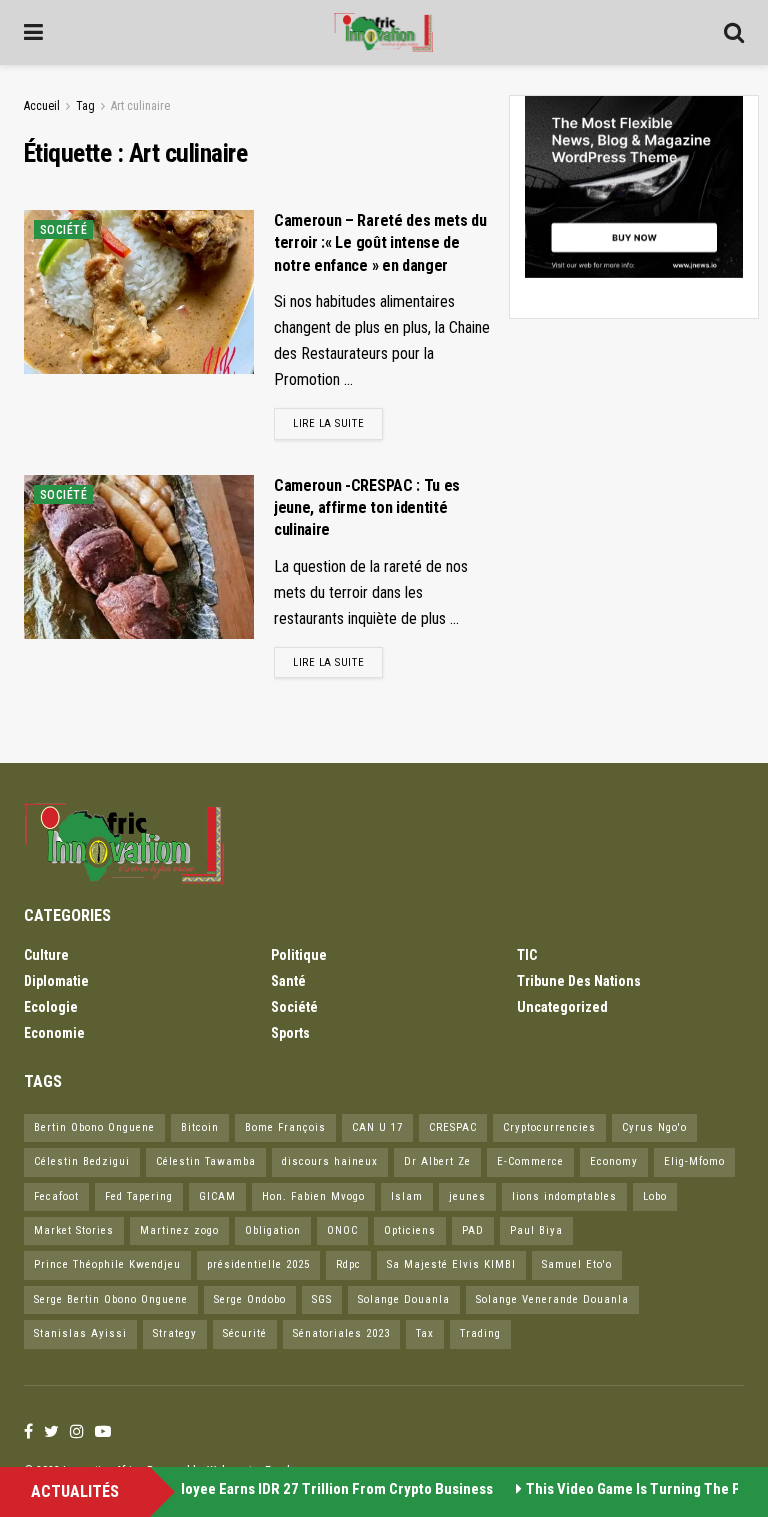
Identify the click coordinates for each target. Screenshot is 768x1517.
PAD (473, 1230)
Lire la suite (328, 423)
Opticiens (410, 1230)
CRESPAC (453, 1127)
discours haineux (330, 1161)
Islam (407, 1196)
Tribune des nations (579, 981)
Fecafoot (56, 1196)
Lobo (655, 1196)
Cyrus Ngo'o (654, 1127)
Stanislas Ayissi (80, 1333)
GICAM (217, 1196)
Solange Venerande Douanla (552, 1299)
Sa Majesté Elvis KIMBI (451, 1264)
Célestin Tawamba (206, 1161)
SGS (322, 1299)
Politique (299, 955)
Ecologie (51, 1007)
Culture (46, 955)
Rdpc (348, 1264)
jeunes (467, 1196)
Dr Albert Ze (437, 1161)
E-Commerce (530, 1161)
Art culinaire (140, 106)
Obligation (273, 1230)
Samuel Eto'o (577, 1264)
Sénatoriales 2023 (341, 1333)
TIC (527, 955)
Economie (54, 1033)
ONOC (342, 1230)
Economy (614, 1161)
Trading (480, 1333)
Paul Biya (536, 1230)
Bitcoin (200, 1127)
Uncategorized (562, 1007)
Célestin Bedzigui (82, 1161)
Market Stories (74, 1230)
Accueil (42, 106)
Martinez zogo (179, 1230)
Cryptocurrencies (549, 1127)
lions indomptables (564, 1196)
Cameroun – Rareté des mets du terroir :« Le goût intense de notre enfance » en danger (380, 243)
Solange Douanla (404, 1299)
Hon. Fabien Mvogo (313, 1196)
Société (63, 230)
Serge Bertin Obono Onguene (111, 1299)
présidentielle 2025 (258, 1264)
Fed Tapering (139, 1196)
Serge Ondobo (250, 1299)
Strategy (175, 1333)
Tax (425, 1333)
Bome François (285, 1127)
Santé (288, 981)
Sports (290, 1033)
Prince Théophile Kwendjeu (107, 1264)
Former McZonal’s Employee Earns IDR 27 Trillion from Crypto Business (256, 1489)
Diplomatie (56, 981)
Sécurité (245, 1333)
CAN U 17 (377, 1127)
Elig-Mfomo (694, 1161)
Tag (85, 106)
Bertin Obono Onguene (94, 1127)
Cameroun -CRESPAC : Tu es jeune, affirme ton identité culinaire (367, 508)
